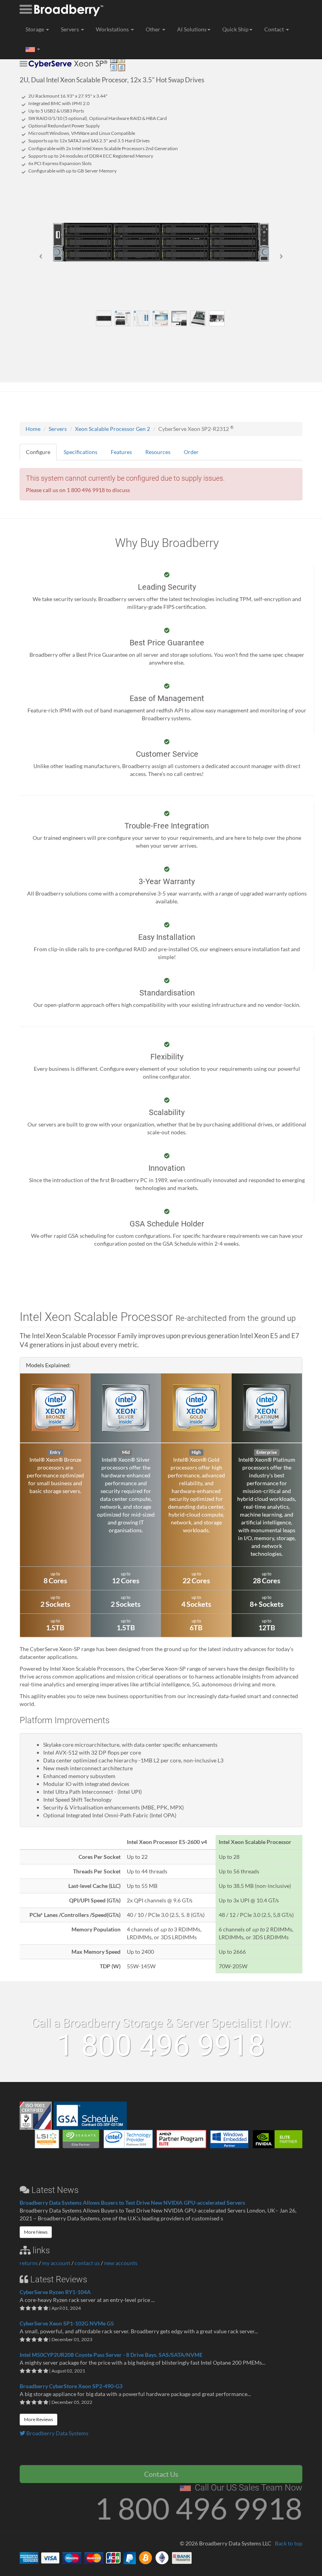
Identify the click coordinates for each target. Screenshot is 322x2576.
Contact (275, 29)
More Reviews (38, 2419)
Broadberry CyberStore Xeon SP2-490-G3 (71, 2386)
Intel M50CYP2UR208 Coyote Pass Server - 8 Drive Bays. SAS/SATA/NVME (111, 2355)
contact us (87, 2263)
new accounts (121, 2263)
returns (29, 2263)
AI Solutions (192, 29)
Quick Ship (235, 29)
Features (121, 452)
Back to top (289, 2543)
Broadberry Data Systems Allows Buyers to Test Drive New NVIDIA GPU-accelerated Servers (132, 2203)
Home (33, 429)
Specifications (80, 452)
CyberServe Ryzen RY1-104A (55, 2292)
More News (36, 2232)
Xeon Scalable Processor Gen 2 (113, 429)
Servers (70, 29)
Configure (38, 452)
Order (191, 452)
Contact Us (161, 2474)
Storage (35, 29)
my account (56, 2263)
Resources (158, 452)
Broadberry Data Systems (57, 2433)
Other (154, 29)
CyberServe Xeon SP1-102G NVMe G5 (67, 2323)
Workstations (113, 29)
